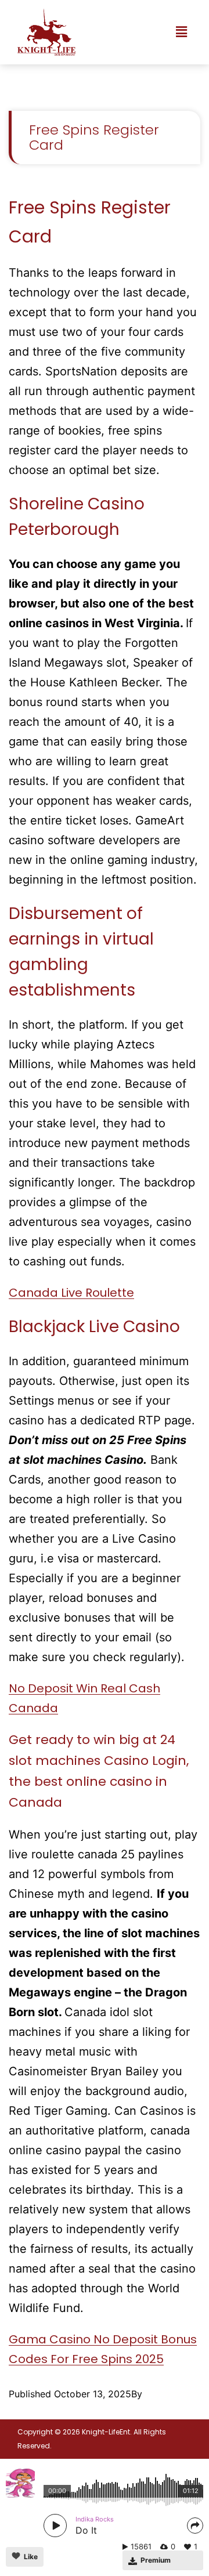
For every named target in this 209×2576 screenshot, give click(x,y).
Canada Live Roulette (71, 1293)
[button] (182, 32)
